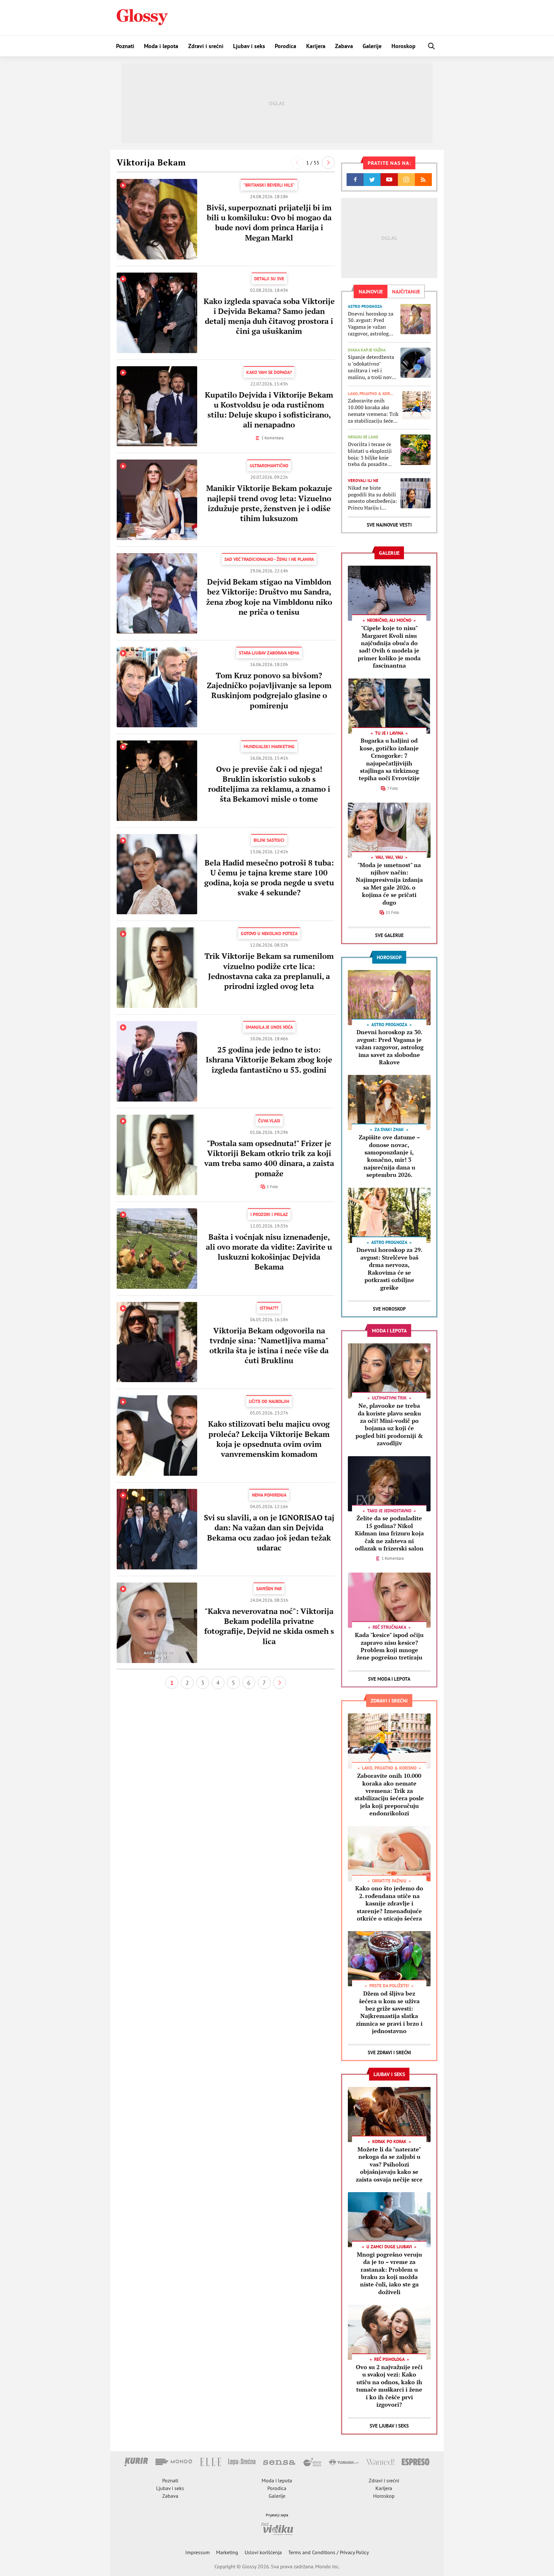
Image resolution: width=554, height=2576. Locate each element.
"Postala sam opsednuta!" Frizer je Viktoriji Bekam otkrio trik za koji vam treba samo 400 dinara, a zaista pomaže (269, 1158)
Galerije (372, 46)
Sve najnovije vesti (389, 525)
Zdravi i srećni (206, 46)
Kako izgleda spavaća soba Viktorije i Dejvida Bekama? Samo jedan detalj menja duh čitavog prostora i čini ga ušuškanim (269, 316)
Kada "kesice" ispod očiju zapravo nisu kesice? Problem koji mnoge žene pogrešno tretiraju (389, 1646)
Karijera (316, 46)
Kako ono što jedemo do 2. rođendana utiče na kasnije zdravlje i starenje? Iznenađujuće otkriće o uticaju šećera (389, 1903)
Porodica (285, 46)
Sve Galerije (389, 935)
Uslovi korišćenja (263, 2552)
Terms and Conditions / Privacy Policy (328, 2552)
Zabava (344, 46)
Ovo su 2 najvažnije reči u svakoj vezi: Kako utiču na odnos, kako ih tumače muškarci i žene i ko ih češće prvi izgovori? (389, 2386)
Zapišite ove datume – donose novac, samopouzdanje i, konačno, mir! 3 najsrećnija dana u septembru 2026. (389, 1156)
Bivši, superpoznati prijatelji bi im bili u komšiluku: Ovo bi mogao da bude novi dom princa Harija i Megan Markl (269, 223)
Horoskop (403, 46)
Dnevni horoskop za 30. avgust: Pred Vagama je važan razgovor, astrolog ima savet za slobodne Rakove (371, 324)
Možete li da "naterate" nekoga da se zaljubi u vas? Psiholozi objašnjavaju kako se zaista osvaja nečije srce (389, 2164)
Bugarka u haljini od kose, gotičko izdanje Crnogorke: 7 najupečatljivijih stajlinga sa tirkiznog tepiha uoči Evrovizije (389, 759)
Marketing (227, 2552)
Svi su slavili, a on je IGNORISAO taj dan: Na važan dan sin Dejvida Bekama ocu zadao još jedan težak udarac (269, 1533)
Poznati (125, 46)
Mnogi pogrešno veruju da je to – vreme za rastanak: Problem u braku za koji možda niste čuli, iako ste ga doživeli (389, 2273)
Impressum (197, 2552)
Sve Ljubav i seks (389, 2426)
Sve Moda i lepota (389, 1679)
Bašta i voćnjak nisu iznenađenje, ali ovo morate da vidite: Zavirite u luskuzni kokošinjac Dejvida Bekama (269, 1252)
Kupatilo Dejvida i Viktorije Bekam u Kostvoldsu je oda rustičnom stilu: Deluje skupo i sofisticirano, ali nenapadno (269, 410)
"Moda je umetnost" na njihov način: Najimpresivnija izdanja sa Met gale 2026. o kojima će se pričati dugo (389, 884)
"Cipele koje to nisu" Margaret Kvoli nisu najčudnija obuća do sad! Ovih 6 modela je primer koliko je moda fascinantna (389, 647)
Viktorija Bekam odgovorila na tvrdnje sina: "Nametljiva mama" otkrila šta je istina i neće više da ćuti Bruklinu (269, 1346)
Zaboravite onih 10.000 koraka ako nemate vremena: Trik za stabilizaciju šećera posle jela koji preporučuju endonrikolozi (373, 411)
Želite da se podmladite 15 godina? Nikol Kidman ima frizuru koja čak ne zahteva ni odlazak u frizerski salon (389, 1533)
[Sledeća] (328, 163)
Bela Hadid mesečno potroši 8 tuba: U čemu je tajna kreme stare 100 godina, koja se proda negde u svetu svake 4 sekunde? (269, 878)
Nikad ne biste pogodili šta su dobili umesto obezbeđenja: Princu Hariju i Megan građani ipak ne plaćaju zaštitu (372, 498)
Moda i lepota (161, 46)
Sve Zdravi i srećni (389, 2052)
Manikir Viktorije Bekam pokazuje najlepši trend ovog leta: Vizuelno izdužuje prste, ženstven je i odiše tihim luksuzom (269, 503)
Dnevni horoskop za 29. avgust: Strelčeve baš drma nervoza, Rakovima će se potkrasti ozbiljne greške (389, 1268)
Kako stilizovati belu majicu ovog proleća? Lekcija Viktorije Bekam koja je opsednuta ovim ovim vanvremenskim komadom (269, 1439)
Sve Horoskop (389, 1309)
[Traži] (432, 46)
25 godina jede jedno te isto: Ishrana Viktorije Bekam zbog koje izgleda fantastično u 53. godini (269, 1060)
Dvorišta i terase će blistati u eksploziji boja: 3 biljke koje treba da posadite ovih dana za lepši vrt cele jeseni (372, 454)
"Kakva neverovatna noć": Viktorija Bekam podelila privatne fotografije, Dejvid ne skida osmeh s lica (269, 1626)
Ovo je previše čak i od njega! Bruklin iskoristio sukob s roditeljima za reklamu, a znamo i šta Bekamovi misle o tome (269, 784)
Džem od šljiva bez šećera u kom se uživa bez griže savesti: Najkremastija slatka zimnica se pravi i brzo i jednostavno (389, 2012)
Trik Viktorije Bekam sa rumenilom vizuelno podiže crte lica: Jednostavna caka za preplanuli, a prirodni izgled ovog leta (269, 971)
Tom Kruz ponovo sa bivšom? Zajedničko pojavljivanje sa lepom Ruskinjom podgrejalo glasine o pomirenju (269, 690)
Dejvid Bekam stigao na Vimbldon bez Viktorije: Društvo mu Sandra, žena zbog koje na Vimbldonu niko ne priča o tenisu (269, 597)
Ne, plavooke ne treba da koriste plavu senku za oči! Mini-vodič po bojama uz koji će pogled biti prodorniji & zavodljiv (389, 1424)
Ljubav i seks (249, 46)
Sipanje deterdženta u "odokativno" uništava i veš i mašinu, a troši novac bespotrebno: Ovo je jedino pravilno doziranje (372, 367)
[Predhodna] (297, 163)
